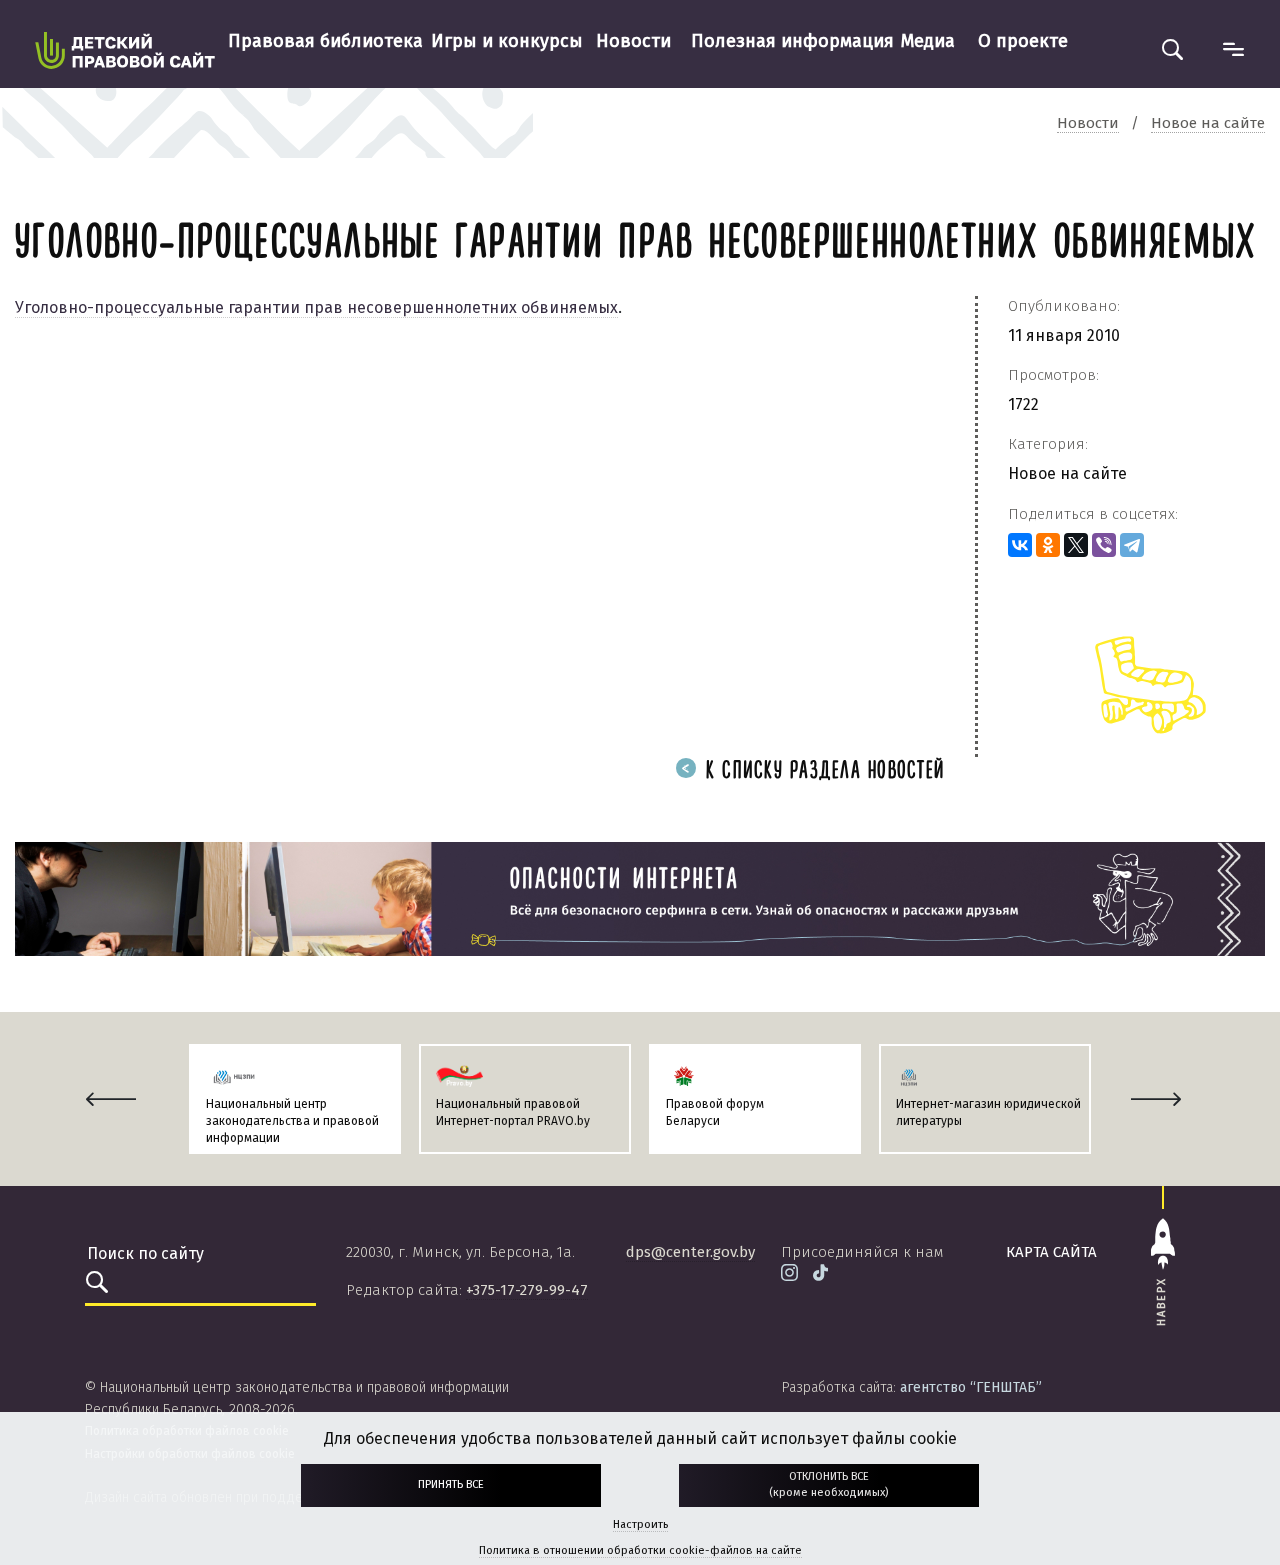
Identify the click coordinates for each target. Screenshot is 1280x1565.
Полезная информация (792, 41)
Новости (633, 41)
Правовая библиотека (325, 41)
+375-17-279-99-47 (527, 1290)
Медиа (928, 41)
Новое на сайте (1067, 473)
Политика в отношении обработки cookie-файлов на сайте (640, 1550)
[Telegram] (1132, 545)
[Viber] (1104, 545)
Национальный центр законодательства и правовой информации (292, 1121)
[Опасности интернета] (640, 898)
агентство (971, 1387)
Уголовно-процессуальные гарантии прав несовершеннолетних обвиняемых (316, 307)
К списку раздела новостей (822, 771)
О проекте (1023, 41)
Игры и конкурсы (507, 41)
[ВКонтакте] (1020, 545)
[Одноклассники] (1048, 545)
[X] (1076, 545)
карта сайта (1051, 1252)
